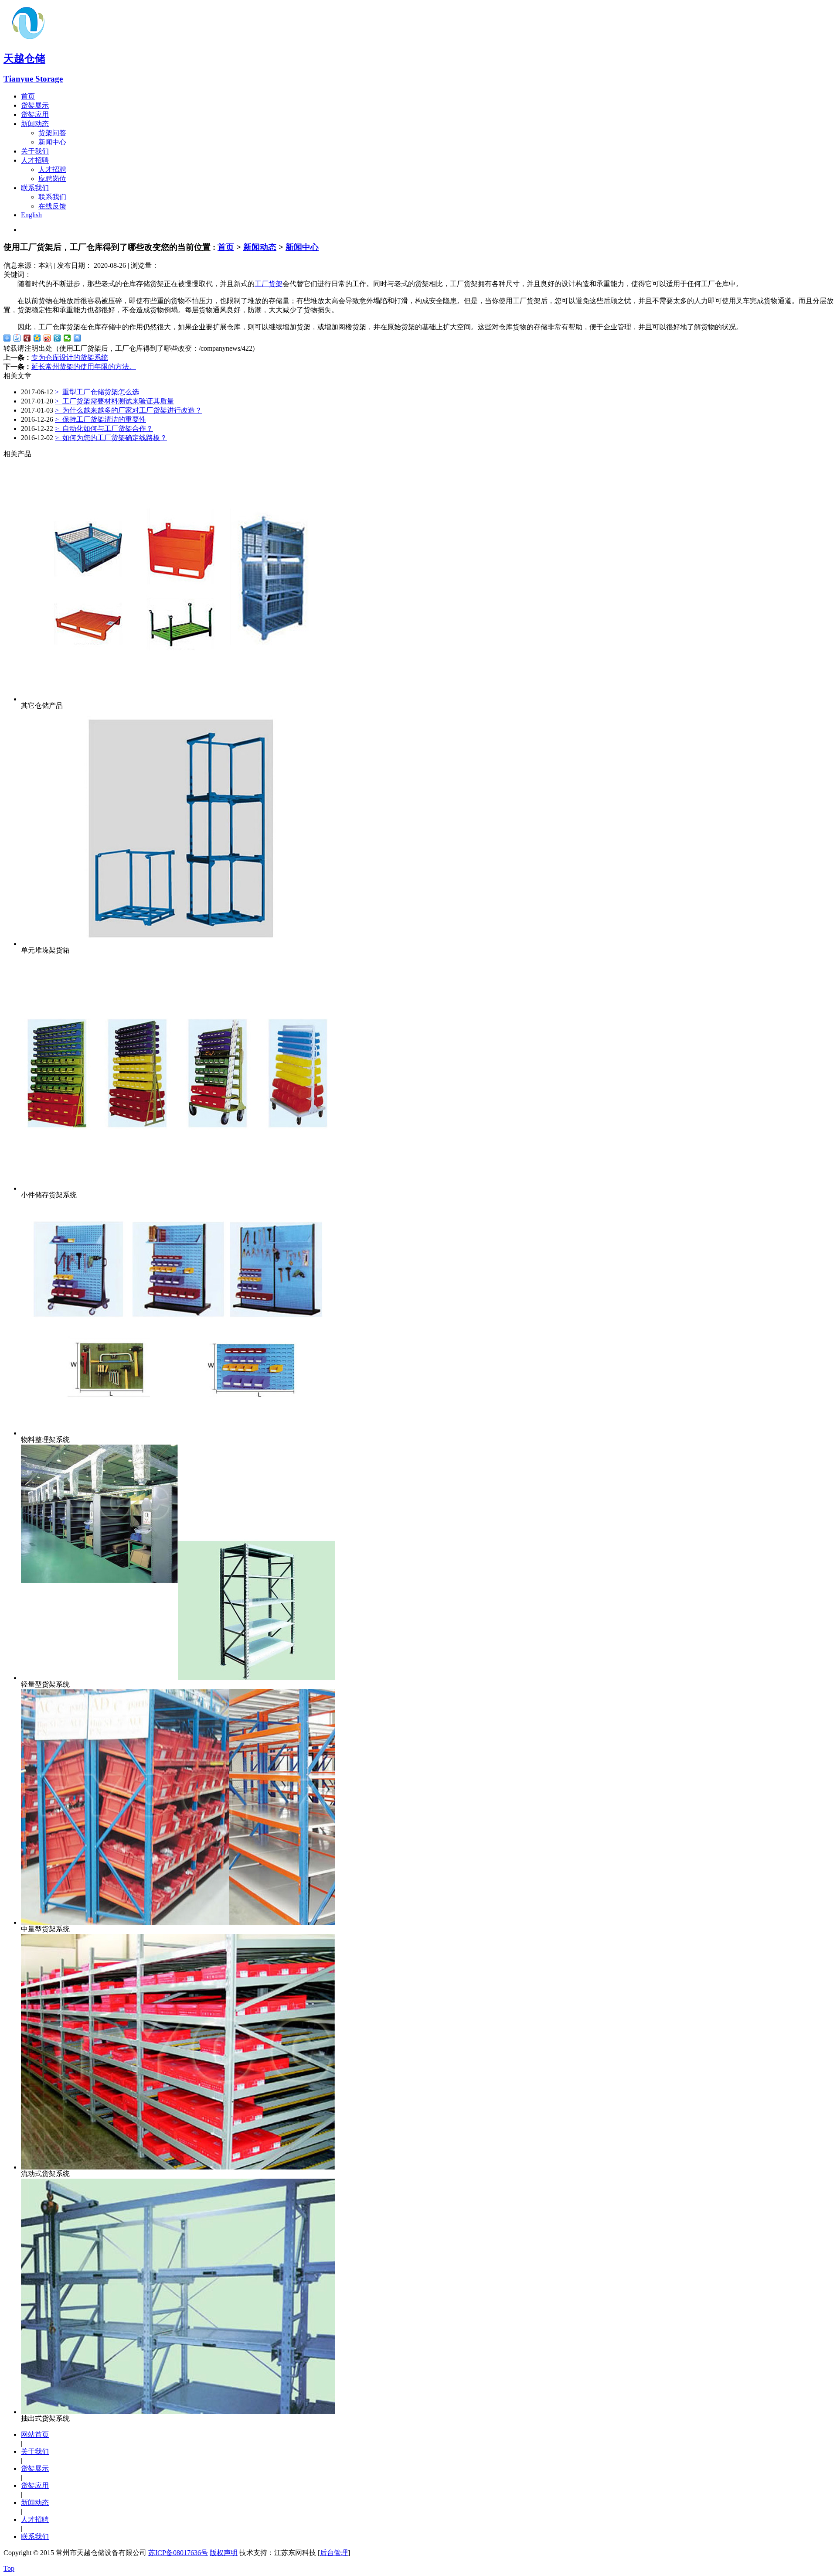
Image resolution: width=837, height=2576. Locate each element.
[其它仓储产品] (178, 699)
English (31, 215)
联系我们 (35, 188)
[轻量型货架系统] (178, 1678)
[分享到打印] (77, 338)
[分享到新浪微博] (47, 338)
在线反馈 (52, 206)
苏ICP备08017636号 (178, 2553)
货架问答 (52, 133)
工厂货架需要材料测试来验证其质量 (114, 401)
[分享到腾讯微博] (57, 338)
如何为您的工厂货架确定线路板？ (111, 438)
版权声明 (224, 2553)
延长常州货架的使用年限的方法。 (84, 367)
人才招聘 (35, 160)
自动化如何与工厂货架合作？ (104, 429)
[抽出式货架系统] (178, 2412)
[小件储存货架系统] (178, 1188)
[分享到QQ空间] (37, 338)
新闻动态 (35, 124)
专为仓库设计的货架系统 (70, 357)
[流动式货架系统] (178, 2167)
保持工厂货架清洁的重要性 (100, 419)
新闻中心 (52, 142)
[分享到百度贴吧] (17, 338)
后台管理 (334, 2553)
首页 (28, 96)
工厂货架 (269, 284)
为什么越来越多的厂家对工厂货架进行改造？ (128, 410)
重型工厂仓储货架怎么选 (97, 392)
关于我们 (35, 151)
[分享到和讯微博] (27, 338)
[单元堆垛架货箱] (178, 944)
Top (9, 2568)
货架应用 (35, 114)
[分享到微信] (67, 338)
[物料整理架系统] (178, 1433)
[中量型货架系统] (178, 1922)
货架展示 (35, 105)
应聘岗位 (52, 179)
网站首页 (35, 2434)
